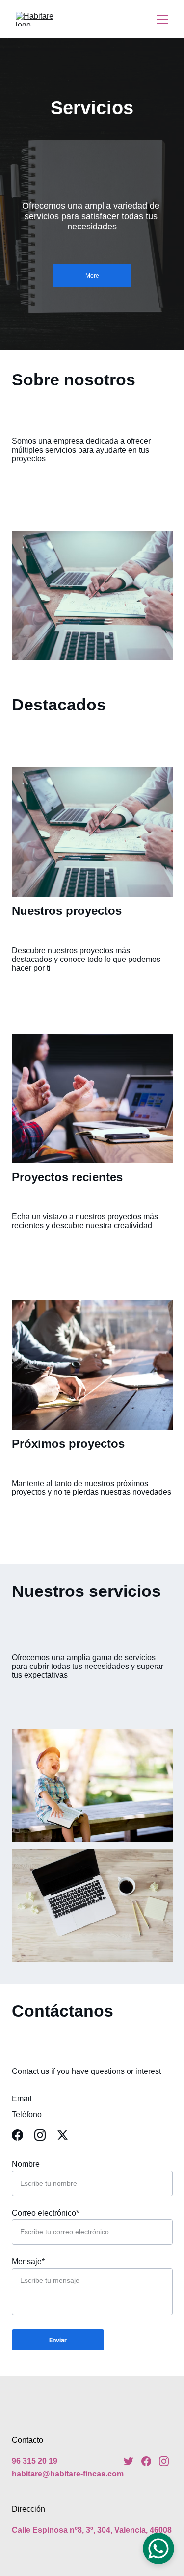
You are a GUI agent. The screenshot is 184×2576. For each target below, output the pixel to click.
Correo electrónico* (45, 2213)
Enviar (58, 2340)
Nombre (26, 2164)
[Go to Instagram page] (45, 2135)
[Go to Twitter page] (63, 2135)
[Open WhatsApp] (158, 2549)
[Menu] (162, 19)
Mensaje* (28, 2261)
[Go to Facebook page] (22, 2135)
